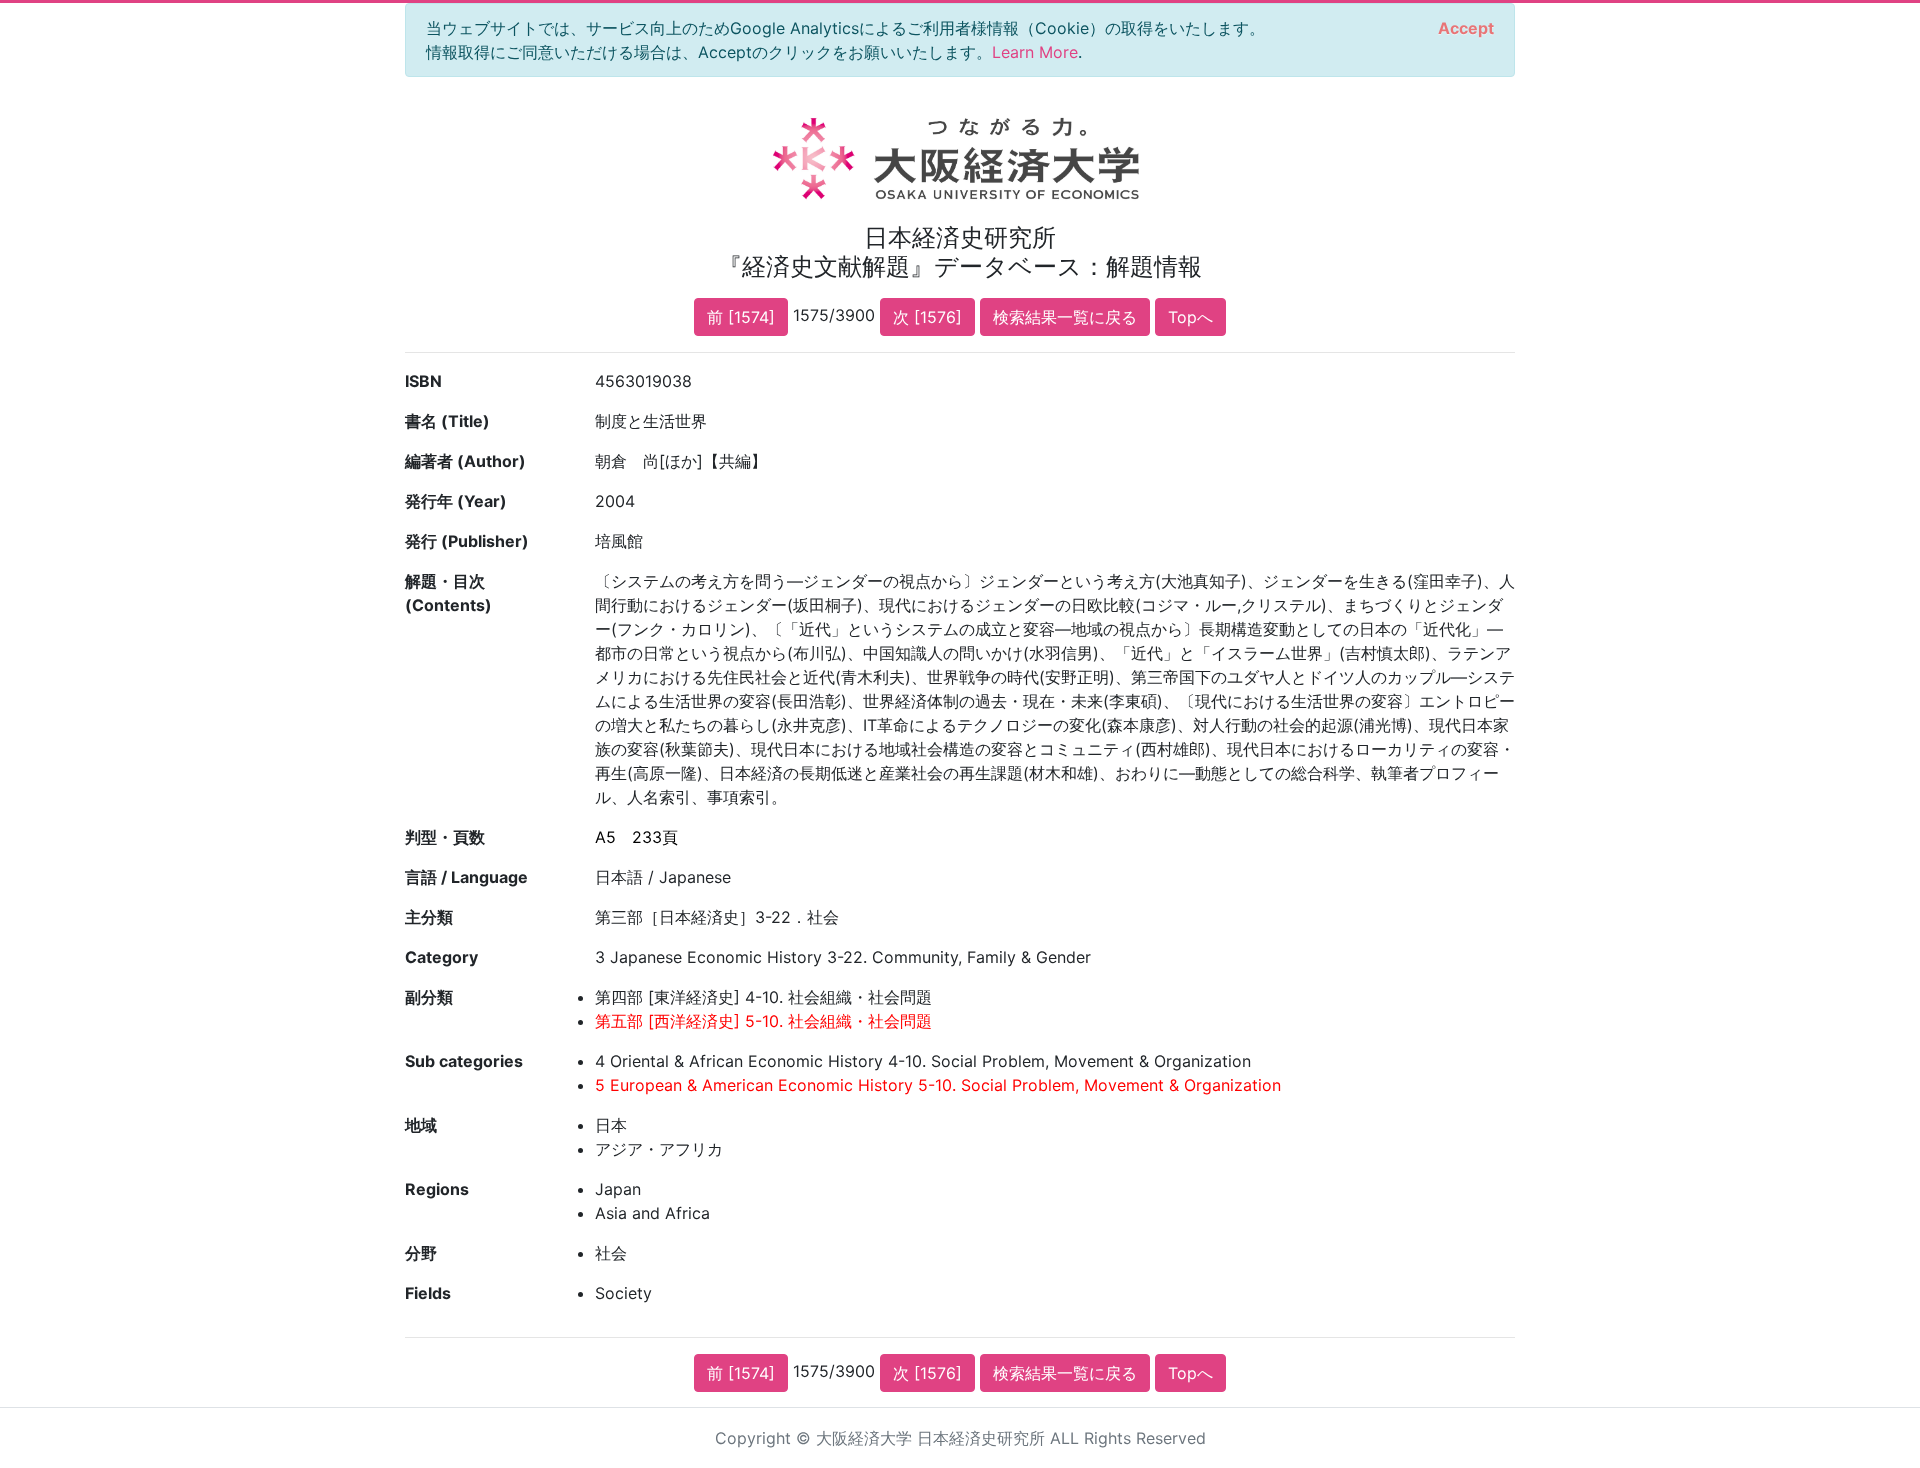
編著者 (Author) (465, 461)
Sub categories (464, 1061)
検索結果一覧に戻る (1065, 317)
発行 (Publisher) (467, 541)
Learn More (1035, 52)
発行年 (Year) (456, 501)
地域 (421, 1125)
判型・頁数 (445, 837)
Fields (428, 1293)
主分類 (429, 917)
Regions (437, 1189)
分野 (421, 1253)
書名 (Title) (447, 421)
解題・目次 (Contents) (448, 593)
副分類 (429, 997)
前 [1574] (741, 317)
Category (441, 957)
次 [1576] (927, 317)
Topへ (1190, 317)
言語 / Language (466, 877)
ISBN (423, 381)
